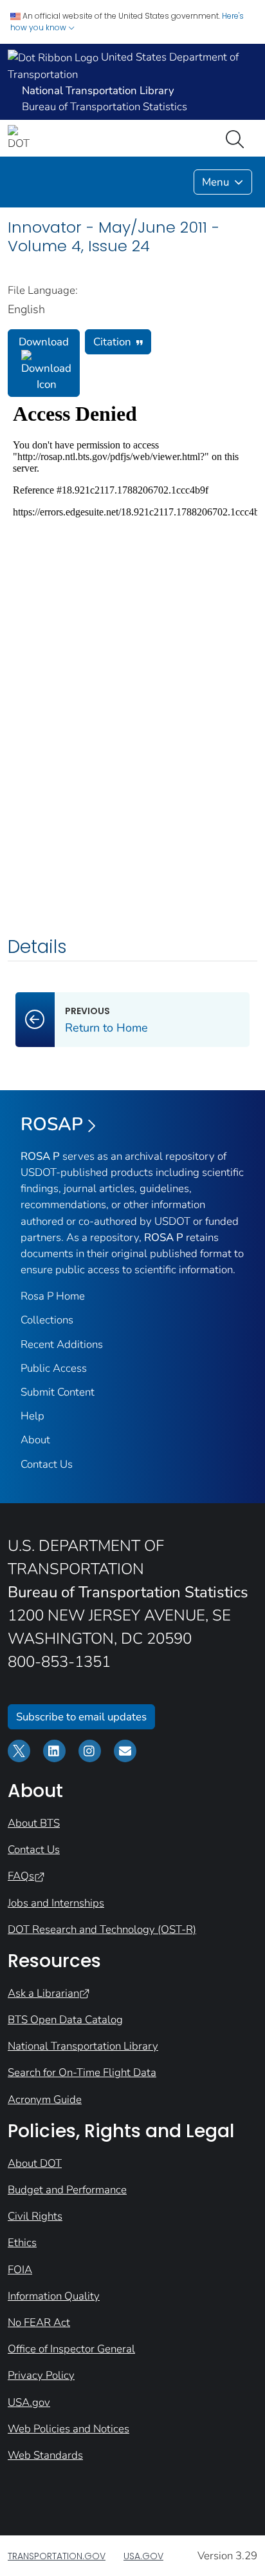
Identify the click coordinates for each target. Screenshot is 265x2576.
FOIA (20, 2270)
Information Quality (54, 2296)
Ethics (22, 2243)
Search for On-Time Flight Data (82, 2072)
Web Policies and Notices (69, 2429)
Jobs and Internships (56, 1903)
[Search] (237, 138)
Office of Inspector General (71, 2349)
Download (44, 342)
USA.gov (29, 2402)
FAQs (21, 1876)
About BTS (34, 1823)
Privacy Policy (41, 2375)
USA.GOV (143, 2556)
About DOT (35, 2163)
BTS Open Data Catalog (65, 2020)
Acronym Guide (45, 2100)
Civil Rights (35, 2216)
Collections (47, 1320)
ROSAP (52, 1124)
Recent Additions (62, 1344)
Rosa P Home (53, 1296)
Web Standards (45, 2455)
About (35, 1440)
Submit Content (58, 1392)
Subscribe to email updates (81, 1717)
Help (32, 1416)
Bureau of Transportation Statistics (105, 107)
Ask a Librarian (43, 1993)
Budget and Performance (67, 2190)
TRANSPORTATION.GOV (57, 2556)
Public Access (54, 1368)
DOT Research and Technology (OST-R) (102, 1929)
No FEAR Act (39, 2322)
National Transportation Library (83, 2046)
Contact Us (47, 1464)
